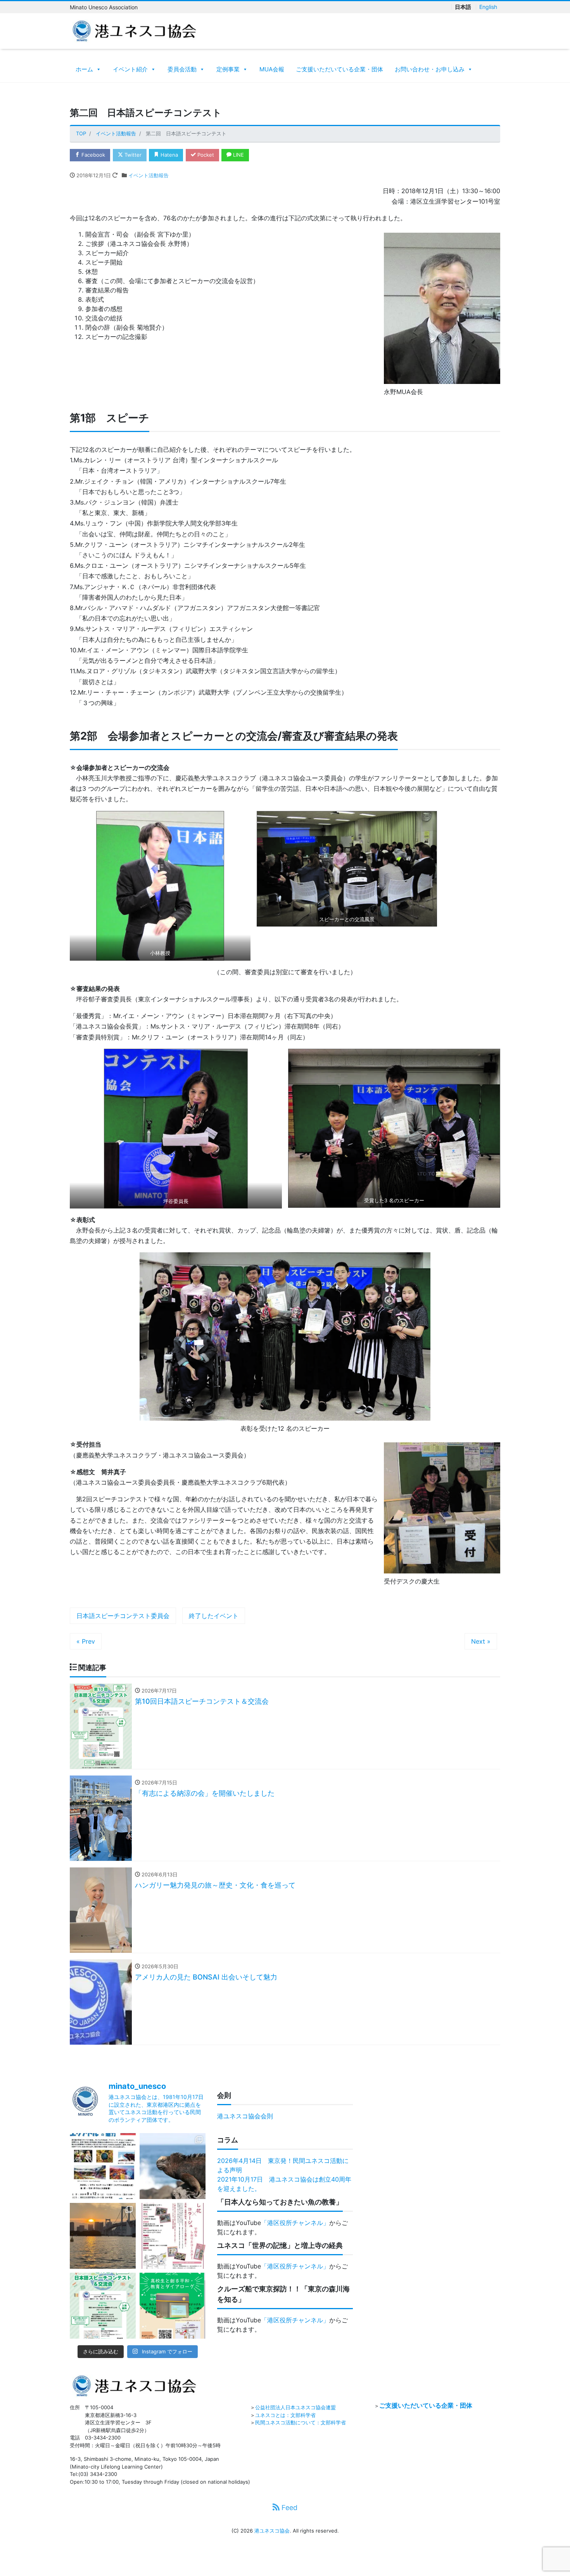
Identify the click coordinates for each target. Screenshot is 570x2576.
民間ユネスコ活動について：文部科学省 (301, 2422)
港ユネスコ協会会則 (245, 2116)
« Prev (86, 1641)
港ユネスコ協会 (272, 2531)
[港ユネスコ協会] (134, 30)
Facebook (92, 155)
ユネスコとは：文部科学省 (285, 2415)
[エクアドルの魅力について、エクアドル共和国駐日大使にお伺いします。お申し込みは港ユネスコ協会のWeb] (103, 2166)
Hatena (168, 155)
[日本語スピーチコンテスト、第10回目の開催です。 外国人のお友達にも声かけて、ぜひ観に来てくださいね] (103, 2306)
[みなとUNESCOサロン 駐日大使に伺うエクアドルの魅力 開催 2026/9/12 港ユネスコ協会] (173, 2166)
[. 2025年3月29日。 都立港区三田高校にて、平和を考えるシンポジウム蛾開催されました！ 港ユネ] (173, 2306)
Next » (481, 1641)
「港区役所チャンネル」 (295, 2223)
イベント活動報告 (149, 175)
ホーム (84, 69)
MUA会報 (272, 69)
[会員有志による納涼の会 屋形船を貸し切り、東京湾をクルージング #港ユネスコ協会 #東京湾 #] (103, 2236)
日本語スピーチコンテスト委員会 (123, 1616)
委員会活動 (182, 69)
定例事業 (228, 69)
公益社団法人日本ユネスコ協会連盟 (295, 2407)
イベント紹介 (130, 69)
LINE (238, 155)
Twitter (132, 155)
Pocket (205, 155)
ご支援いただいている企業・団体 (339, 69)
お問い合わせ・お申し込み (430, 69)
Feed (288, 2508)
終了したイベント (214, 1616)
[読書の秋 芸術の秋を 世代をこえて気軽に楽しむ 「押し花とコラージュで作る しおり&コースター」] (173, 2236)
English (488, 7)
